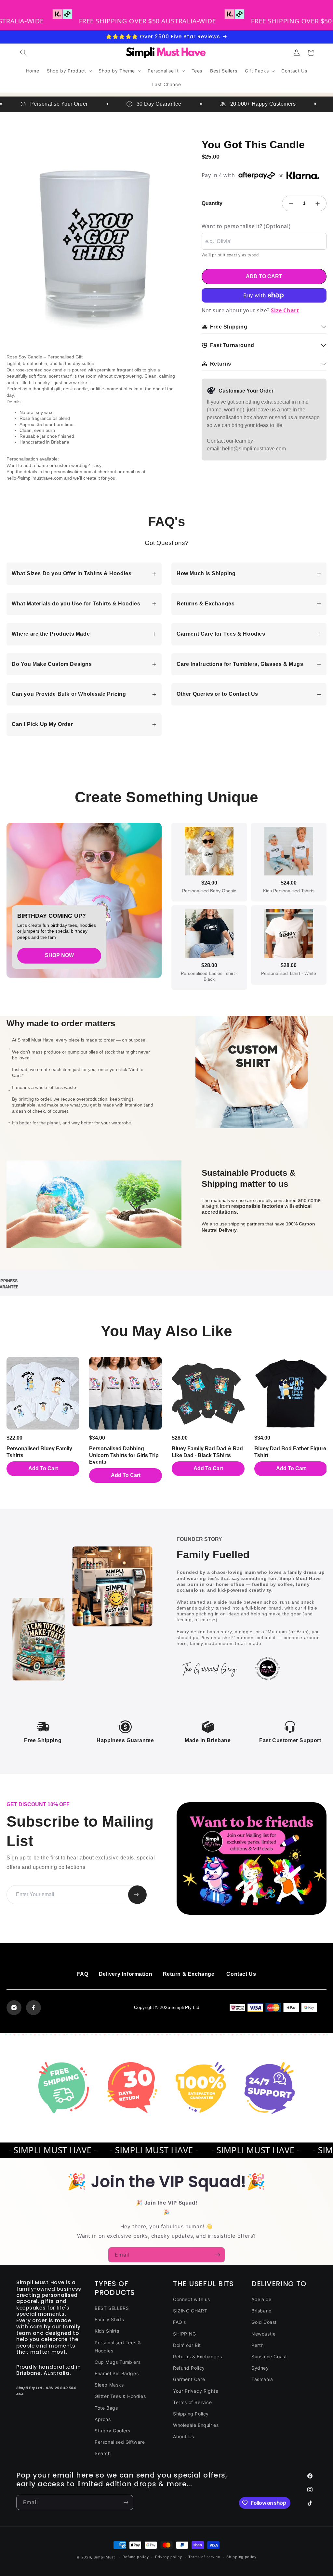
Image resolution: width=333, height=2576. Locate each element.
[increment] (317, 203)
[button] (23, 53)
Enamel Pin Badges (117, 2373)
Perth (258, 2345)
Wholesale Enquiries (196, 2425)
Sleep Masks (109, 2385)
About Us (184, 2436)
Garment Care (189, 2379)
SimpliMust (104, 2557)
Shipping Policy (191, 2414)
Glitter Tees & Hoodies (120, 2396)
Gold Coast (264, 2322)
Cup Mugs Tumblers (118, 2362)
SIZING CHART (190, 2311)
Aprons (103, 2419)
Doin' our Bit (187, 2345)
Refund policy (136, 2557)
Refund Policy (189, 2368)
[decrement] (291, 203)
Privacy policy (169, 2557)
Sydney (260, 2368)
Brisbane (261, 2311)
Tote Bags (106, 2408)
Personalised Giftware (120, 2442)
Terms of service (204, 2557)
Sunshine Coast (269, 2356)
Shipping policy (241, 2557)
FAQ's (180, 2322)
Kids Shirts (107, 2331)
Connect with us (192, 2299)
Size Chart (285, 310)
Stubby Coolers (112, 2431)
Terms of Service (193, 2402)
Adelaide (261, 2299)
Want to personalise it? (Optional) (246, 226)
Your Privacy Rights (195, 2391)
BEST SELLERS (112, 2308)
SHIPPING (185, 2334)
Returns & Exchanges (197, 2356)
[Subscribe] (218, 2255)
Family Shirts (109, 2319)
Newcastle (263, 2334)
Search (103, 2453)
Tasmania (262, 2379)
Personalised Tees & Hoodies (118, 2347)
